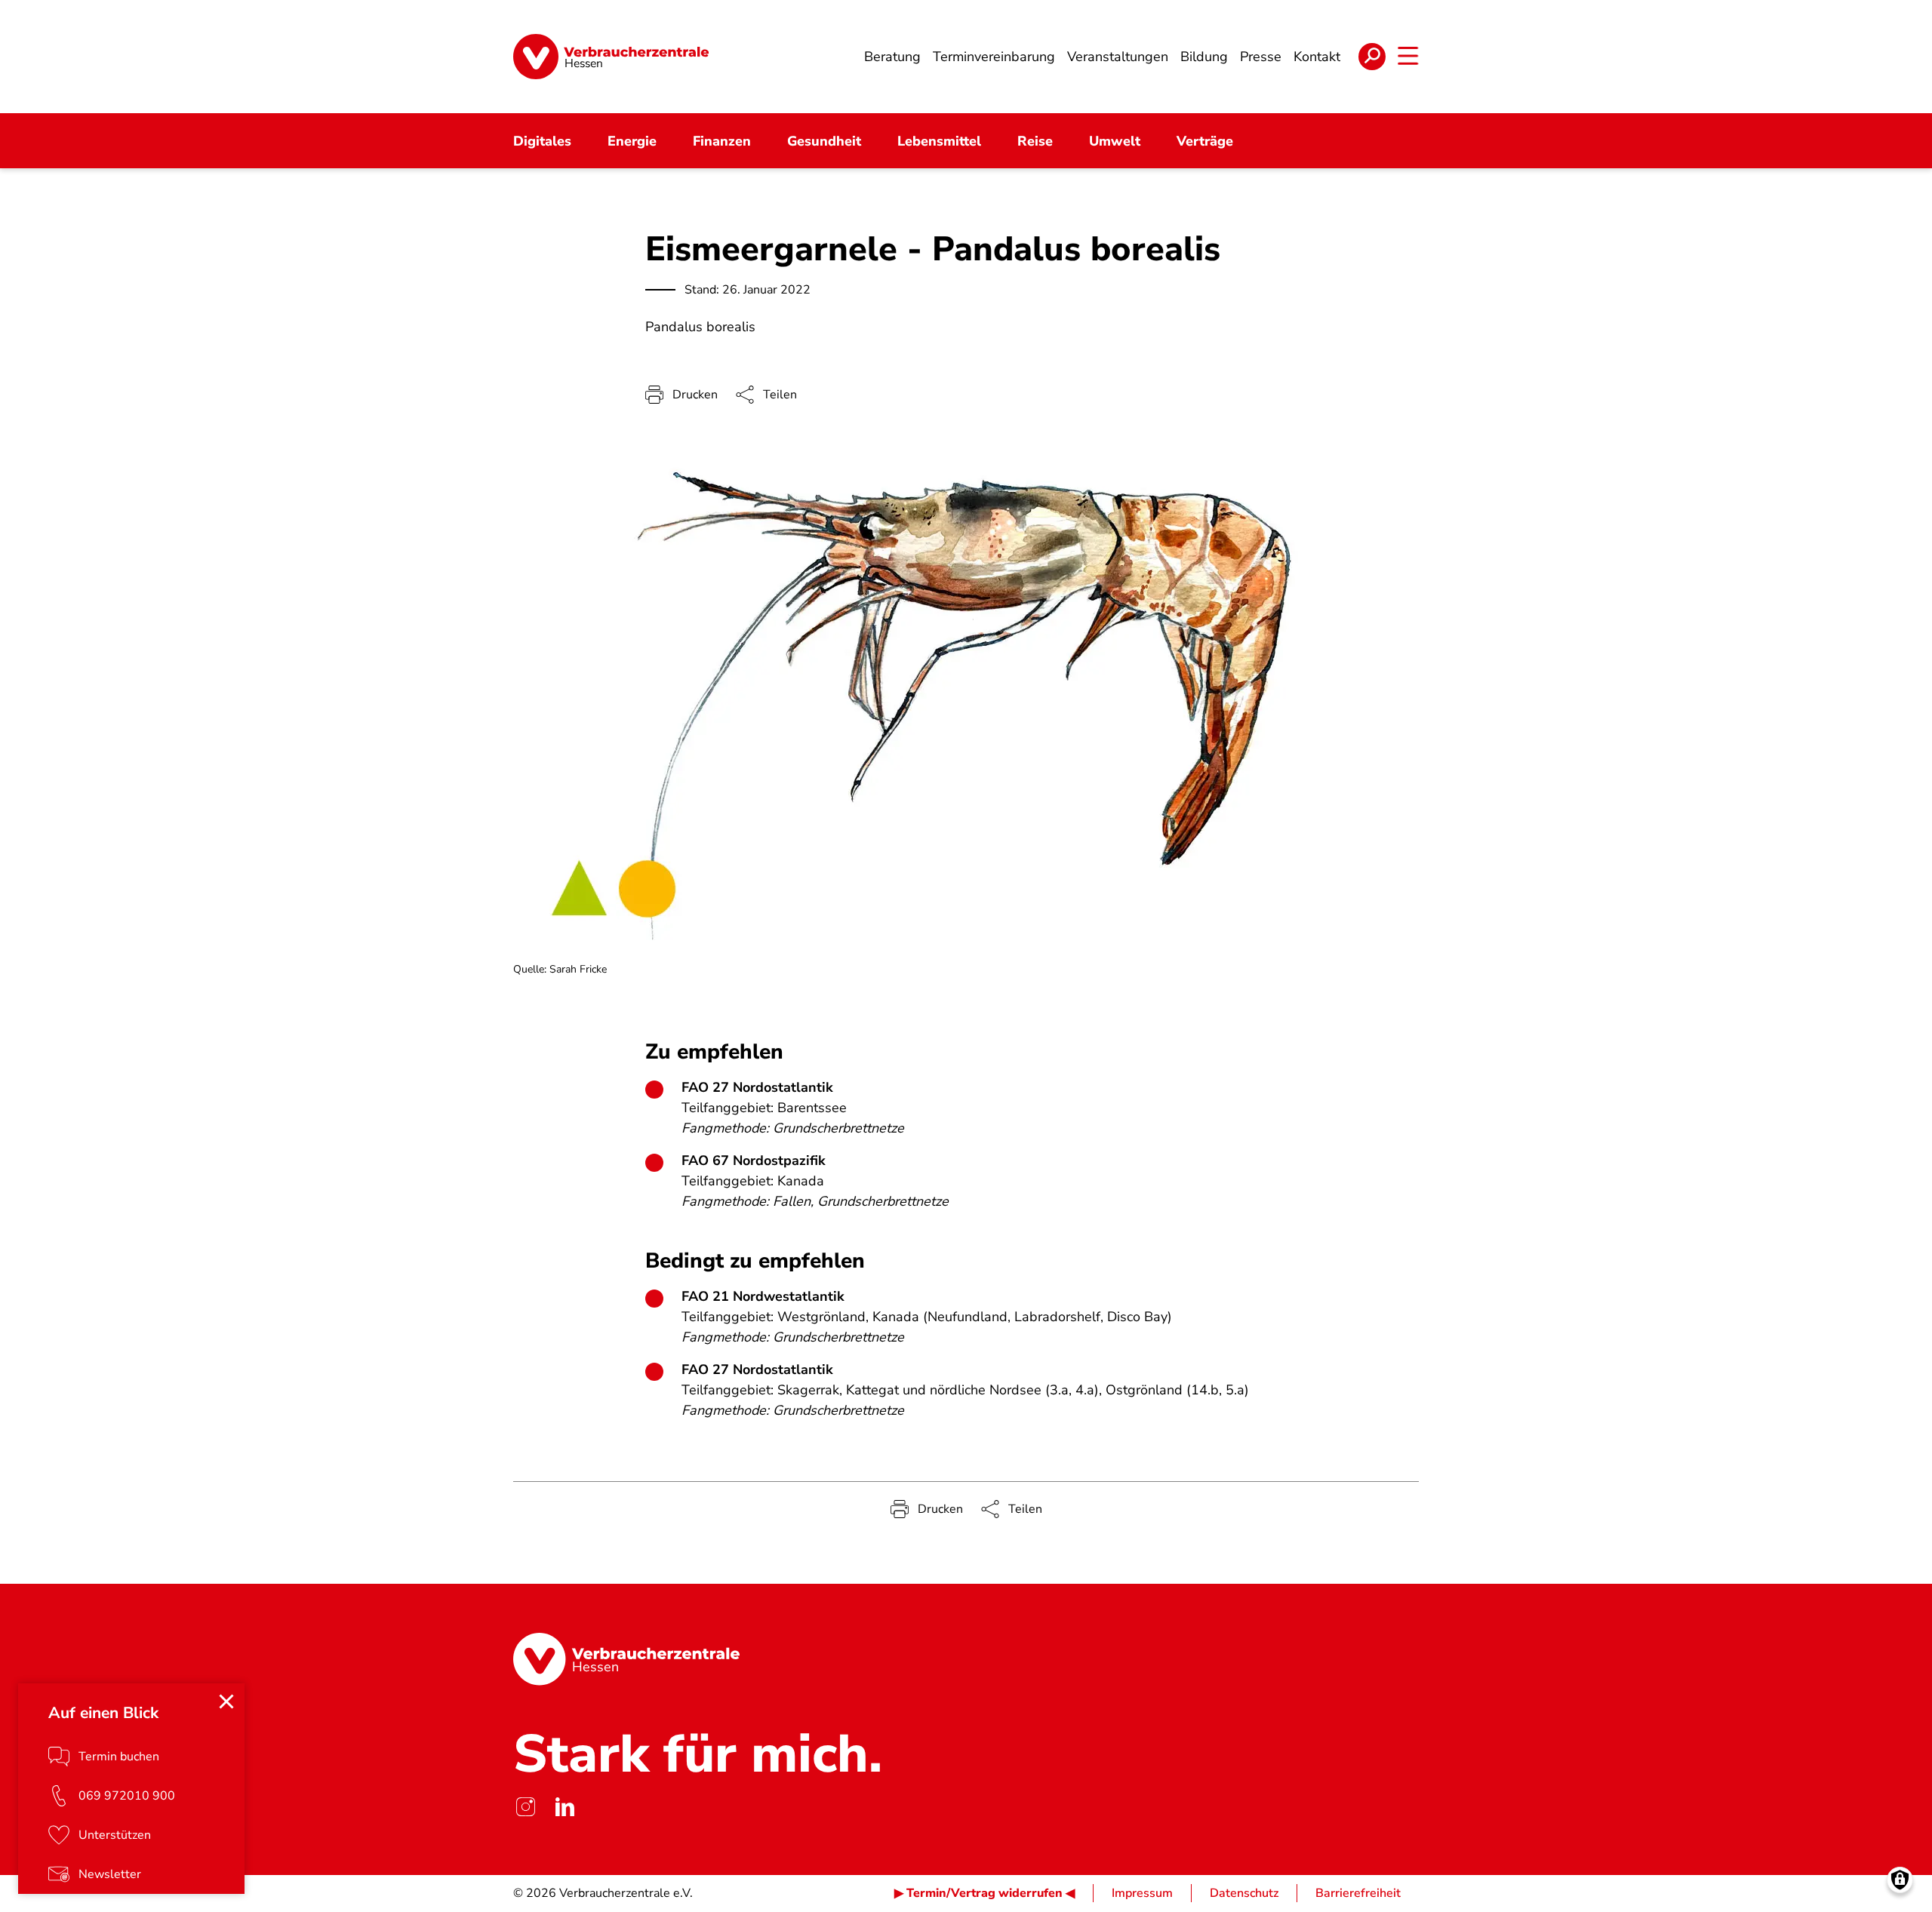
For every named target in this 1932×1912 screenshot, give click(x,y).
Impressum (1142, 1893)
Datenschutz (1244, 1893)
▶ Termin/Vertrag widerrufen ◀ (984, 1893)
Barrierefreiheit (1358, 1893)
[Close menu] (226, 1701)
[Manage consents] (1900, 1880)
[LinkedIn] (565, 1807)
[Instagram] (525, 1807)
